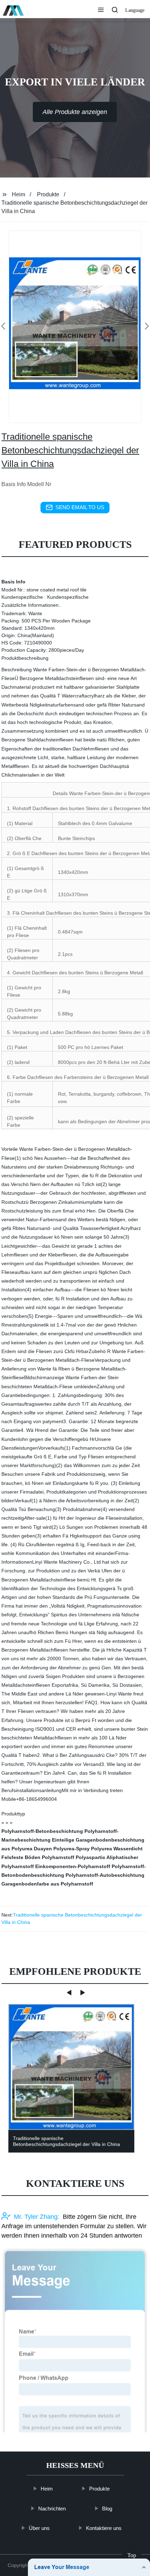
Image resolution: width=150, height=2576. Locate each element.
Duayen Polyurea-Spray (62, 1849)
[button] (101, 10)
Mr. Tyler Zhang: (37, 2216)
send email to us (80, 507)
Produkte (48, 194)
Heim (18, 194)
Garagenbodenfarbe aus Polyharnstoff (47, 1884)
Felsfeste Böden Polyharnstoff (38, 1857)
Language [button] (135, 10)
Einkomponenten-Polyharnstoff (73, 1866)
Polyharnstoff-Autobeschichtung (105, 1875)
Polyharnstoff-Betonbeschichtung (42, 1831)
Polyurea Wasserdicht (117, 1849)
